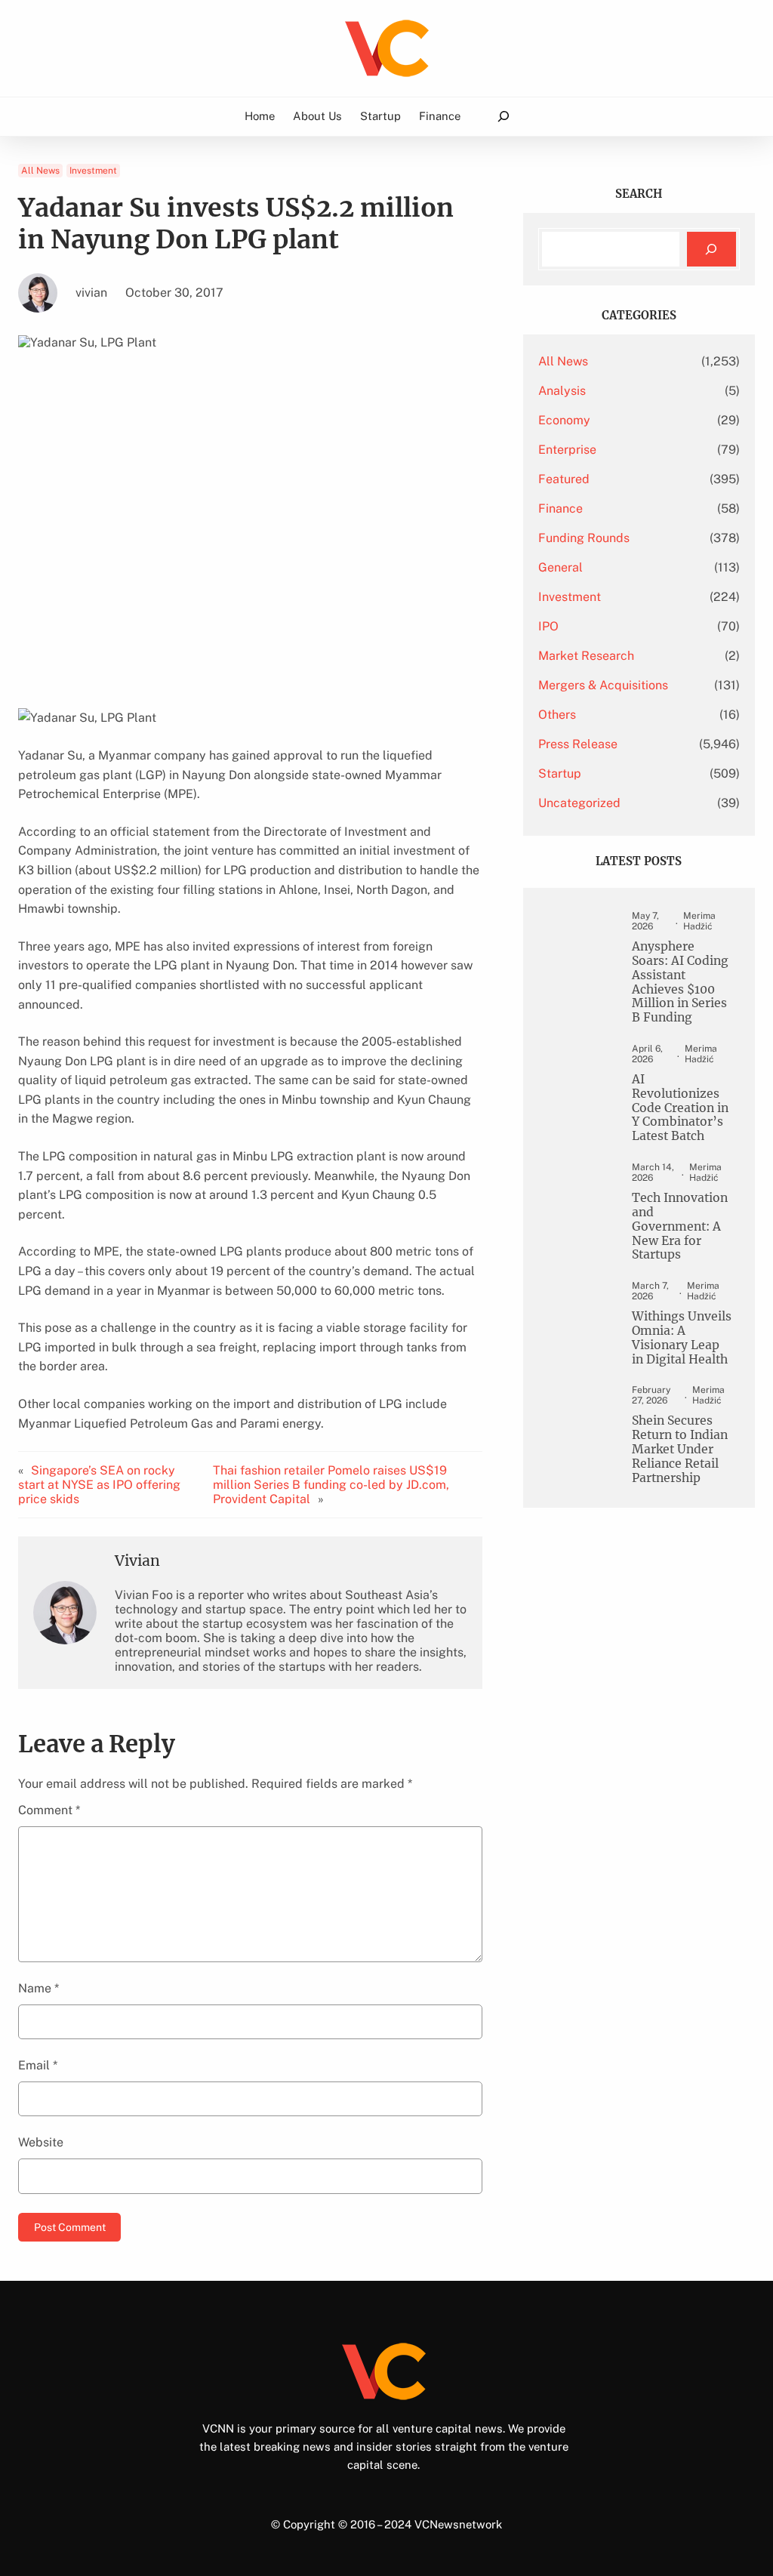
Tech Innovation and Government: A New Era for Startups (680, 1226)
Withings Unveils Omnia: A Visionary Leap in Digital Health (682, 1338)
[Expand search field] (503, 117)
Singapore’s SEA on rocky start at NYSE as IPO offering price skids (99, 1485)
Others (557, 715)
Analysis (562, 391)
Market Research (586, 656)
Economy (564, 420)
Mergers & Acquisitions (603, 685)
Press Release (578, 744)
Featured (564, 479)
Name (38, 1988)
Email (38, 2065)
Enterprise (567, 450)
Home (260, 116)
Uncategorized (579, 803)
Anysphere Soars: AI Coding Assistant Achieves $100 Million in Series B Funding (680, 982)
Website (41, 2142)
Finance (561, 508)
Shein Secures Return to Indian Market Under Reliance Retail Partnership (680, 1449)
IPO (548, 626)
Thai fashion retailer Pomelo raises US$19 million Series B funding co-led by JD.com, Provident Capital (331, 1485)
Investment (93, 171)
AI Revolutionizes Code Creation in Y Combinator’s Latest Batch (680, 1108)
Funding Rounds (584, 538)
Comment (49, 1810)
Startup (560, 773)
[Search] (711, 250)
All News (40, 171)
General (561, 567)
